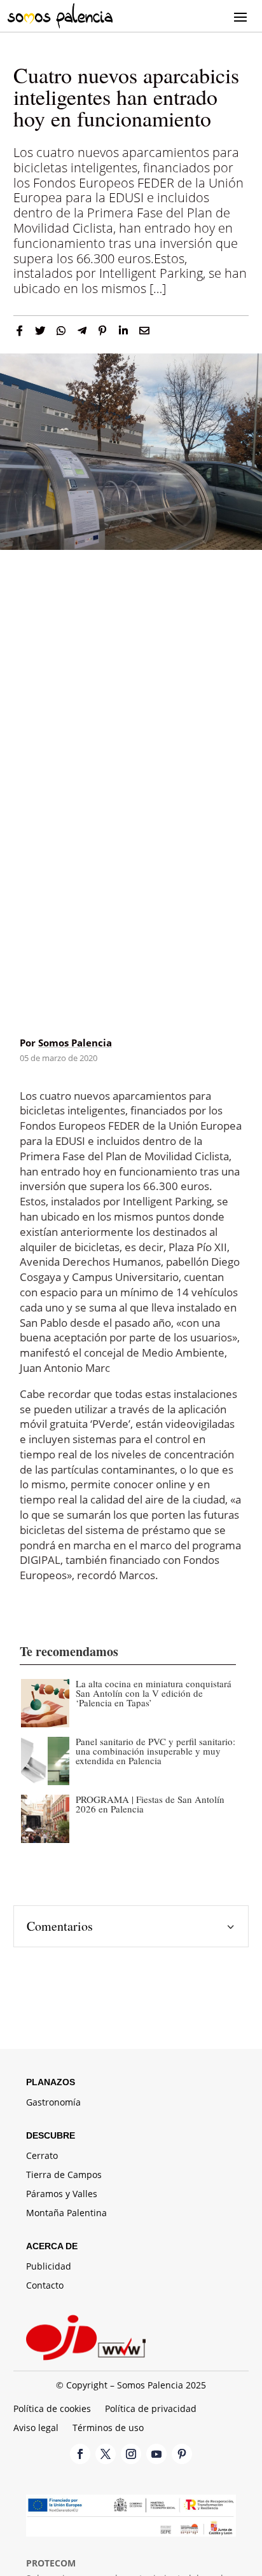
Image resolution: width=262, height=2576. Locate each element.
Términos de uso (108, 2429)
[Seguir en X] (106, 2454)
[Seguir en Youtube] (156, 2454)
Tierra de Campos (64, 2175)
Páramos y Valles (62, 2195)
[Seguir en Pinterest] (182, 2454)
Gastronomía (53, 2103)
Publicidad (49, 2267)
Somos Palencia (75, 1043)
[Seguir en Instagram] (131, 2454)
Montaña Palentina (66, 2214)
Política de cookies (52, 2409)
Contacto (45, 2286)
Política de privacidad (151, 2409)
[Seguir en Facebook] (80, 2454)
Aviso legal (36, 2429)
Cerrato (42, 2156)
